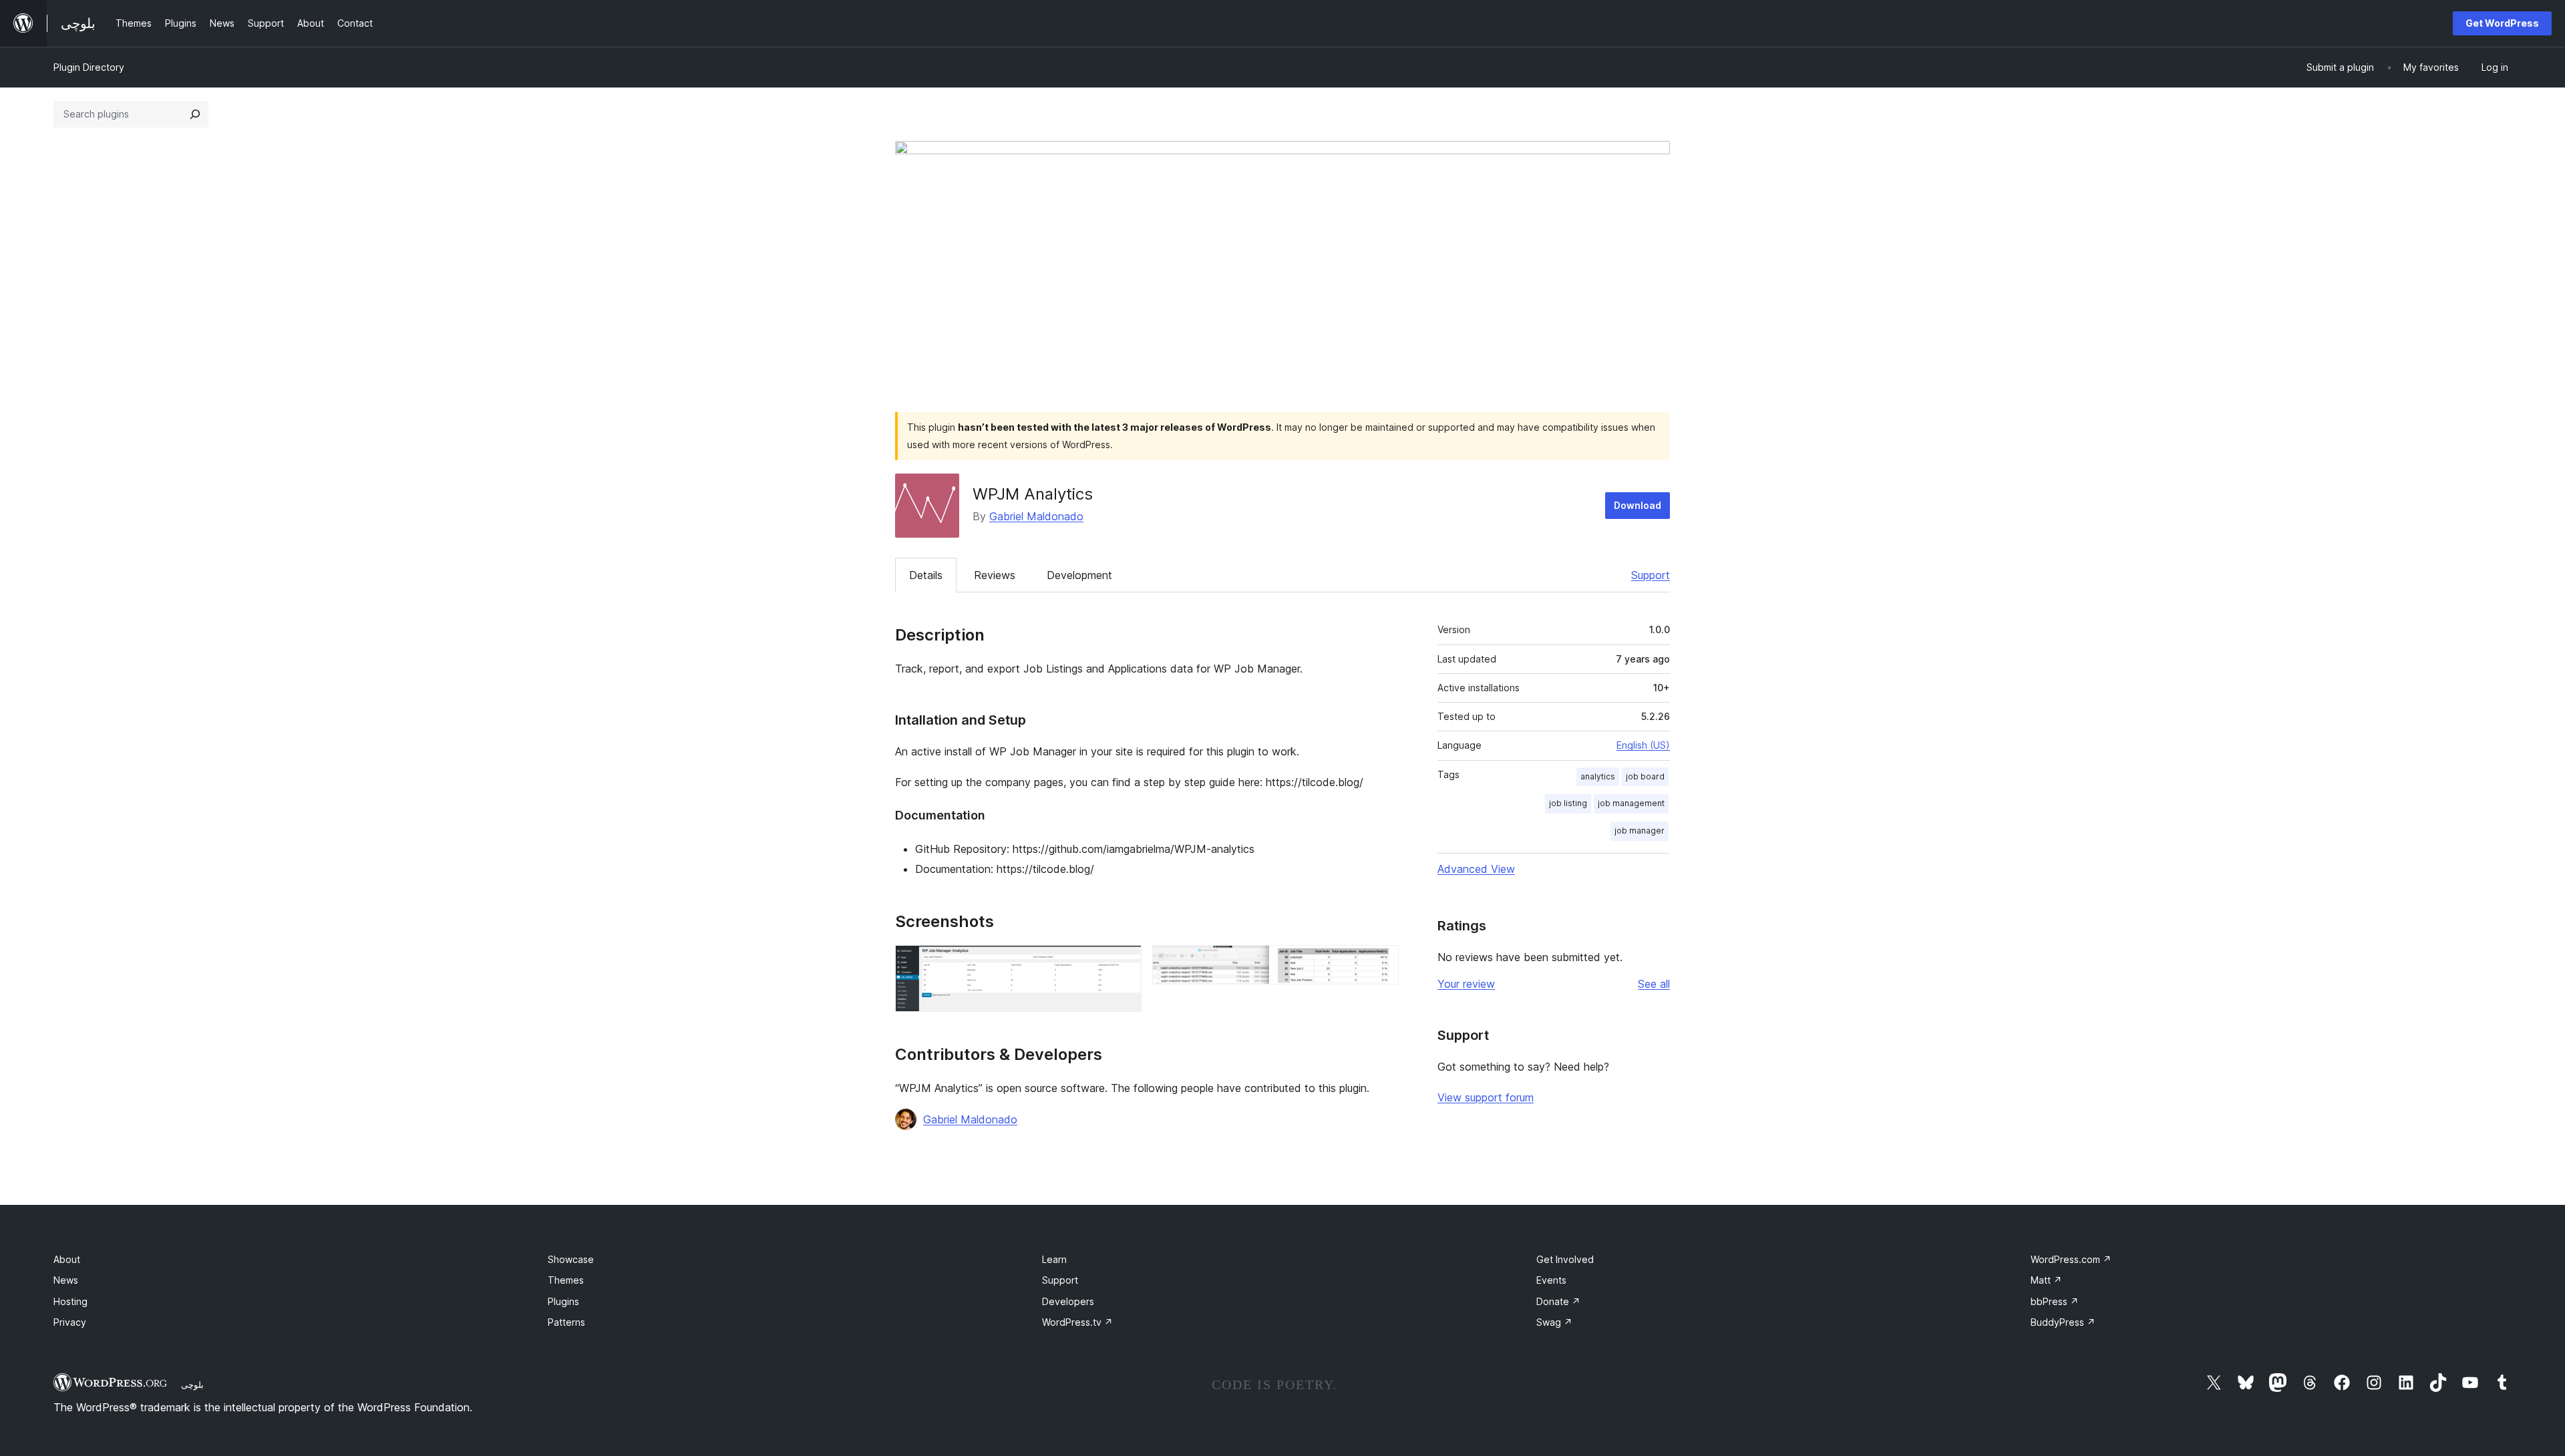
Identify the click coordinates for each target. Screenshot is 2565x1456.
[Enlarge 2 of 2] (1381, 963)
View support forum (1486, 1097)
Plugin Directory (89, 67)
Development (1079, 575)
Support (1651, 575)
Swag (1554, 1322)
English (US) (1643, 745)
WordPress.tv (1077, 1322)
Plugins (563, 1301)
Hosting (70, 1301)
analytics (1598, 776)
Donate (1558, 1301)
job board (1645, 776)
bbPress (2055, 1301)
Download (1638, 505)
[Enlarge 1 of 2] (1124, 963)
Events (1551, 1280)
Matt (2046, 1280)
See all (1654, 984)
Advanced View (1476, 869)
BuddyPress (2063, 1322)
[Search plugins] (195, 114)
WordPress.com (2071, 1259)
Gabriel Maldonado (1036, 516)
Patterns (566, 1322)
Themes (566, 1280)
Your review (1466, 984)
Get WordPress (2502, 23)
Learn (1054, 1259)
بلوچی (192, 1385)
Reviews (995, 575)
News (66, 1280)
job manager (1640, 831)
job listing (1568, 803)
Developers (1068, 1301)
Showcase (571, 1259)
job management (1631, 803)
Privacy (70, 1322)
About (67, 1259)
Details (926, 575)
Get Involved (1565, 1259)
